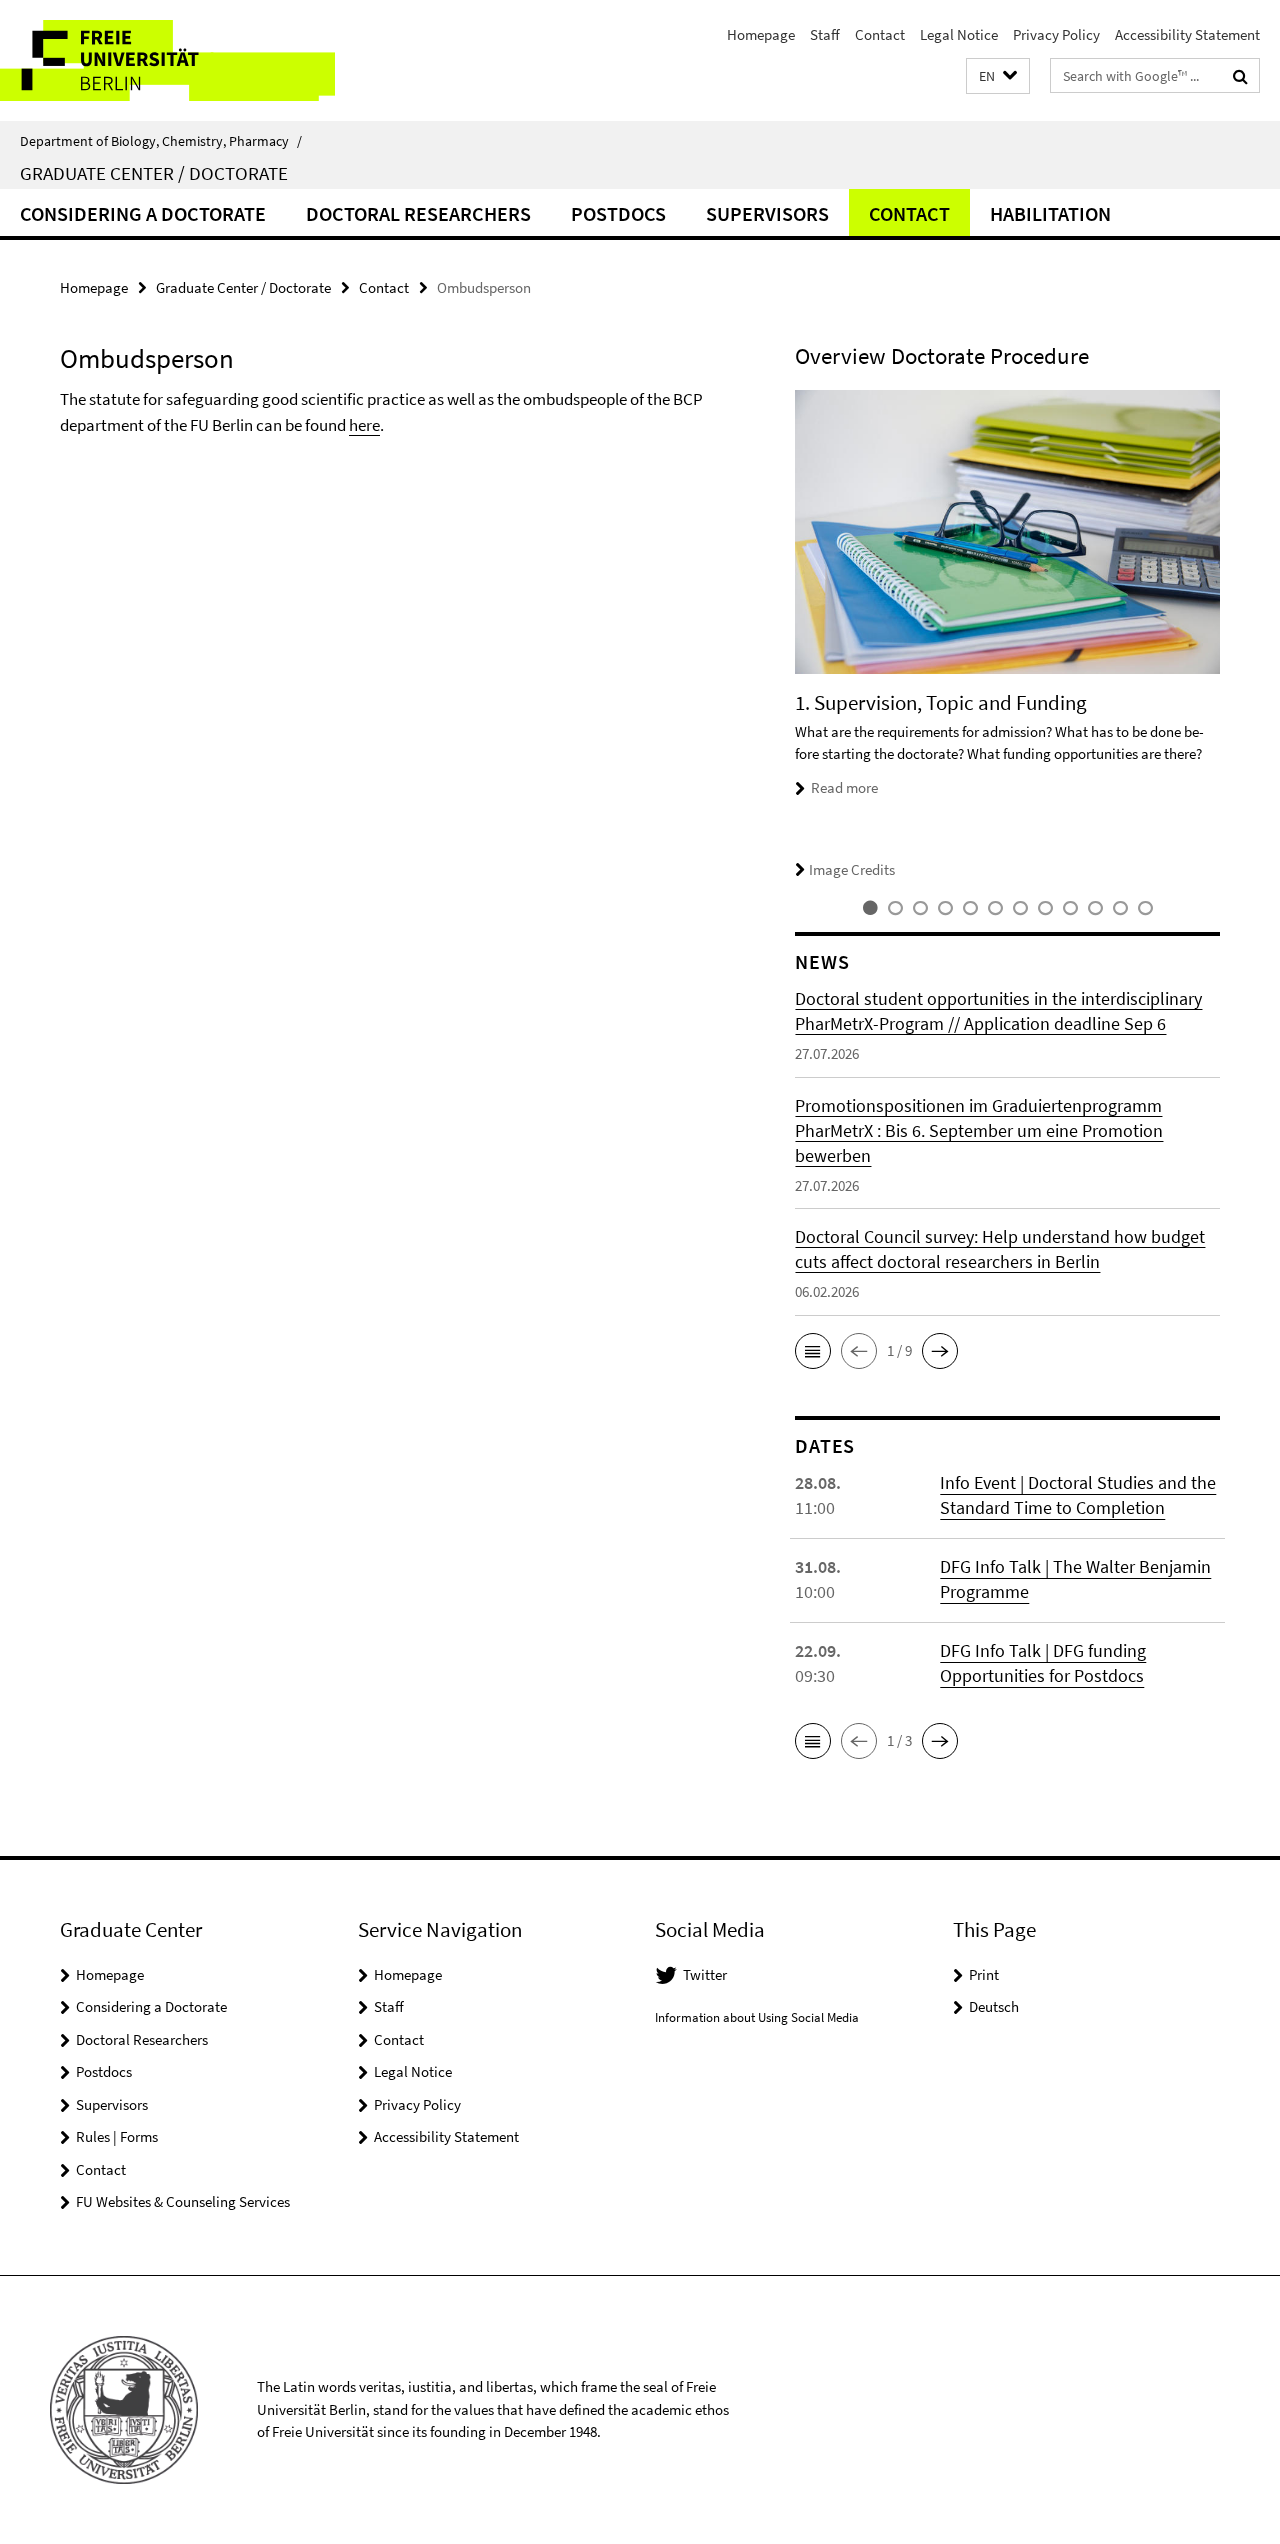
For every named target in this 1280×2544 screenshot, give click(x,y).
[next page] (1230, 636)
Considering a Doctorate (143, 213)
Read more (844, 787)
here (364, 425)
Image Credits (852, 869)
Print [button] (984, 1974)
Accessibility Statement (1187, 34)
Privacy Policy (1056, 34)
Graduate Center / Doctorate (154, 173)
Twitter (705, 1974)
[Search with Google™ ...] (1240, 76)
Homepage (761, 34)
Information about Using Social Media (757, 2017)
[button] (998, 76)
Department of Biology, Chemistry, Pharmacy (161, 141)
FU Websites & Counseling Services (183, 2201)
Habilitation (1050, 213)
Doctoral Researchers (418, 213)
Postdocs (618, 213)
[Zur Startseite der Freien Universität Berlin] (167, 60)
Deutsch (994, 2006)
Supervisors (767, 213)
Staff (825, 34)
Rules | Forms (117, 2136)
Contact (880, 34)
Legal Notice (959, 34)
